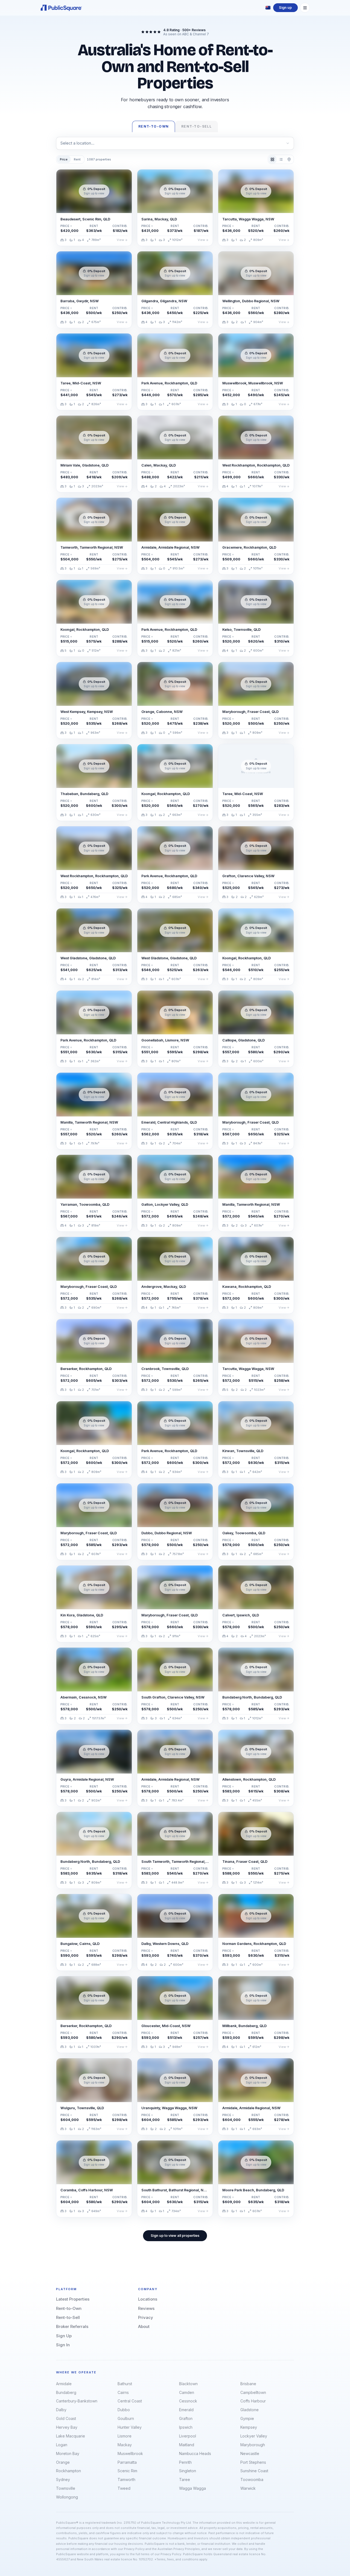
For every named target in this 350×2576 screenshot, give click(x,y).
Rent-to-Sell (68, 2317)
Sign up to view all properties (175, 2236)
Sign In (63, 2345)
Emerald (186, 2410)
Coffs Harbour (253, 2401)
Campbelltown (253, 2392)
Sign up (285, 8)
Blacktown (188, 2384)
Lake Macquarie (71, 2436)
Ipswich (186, 2427)
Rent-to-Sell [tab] (196, 126)
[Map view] (289, 159)
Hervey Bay (67, 2427)
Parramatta (127, 2462)
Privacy (146, 2317)
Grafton (186, 2418)
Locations (148, 2299)
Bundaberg (66, 2392)
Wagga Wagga (192, 2488)
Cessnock (188, 2401)
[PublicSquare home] (61, 8)
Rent (77, 159)
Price (64, 159)
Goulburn (126, 2418)
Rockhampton (68, 2471)
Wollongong (67, 2497)
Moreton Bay (68, 2453)
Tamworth (126, 2479)
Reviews (146, 2308)
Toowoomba (252, 2479)
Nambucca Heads (195, 2453)
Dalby (61, 2410)
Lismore (125, 2436)
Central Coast (130, 2401)
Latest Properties (73, 2299)
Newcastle (250, 2453)
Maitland (187, 2445)
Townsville (66, 2488)
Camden (187, 2392)
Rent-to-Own (69, 2308)
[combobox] (175, 143)
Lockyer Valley (254, 2436)
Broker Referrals (72, 2326)
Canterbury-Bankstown (77, 2401)
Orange (63, 2462)
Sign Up (64, 2336)
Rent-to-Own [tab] (154, 126)
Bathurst (125, 2384)
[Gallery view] (272, 159)
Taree (185, 2479)
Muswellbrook (130, 2453)
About (144, 2326)
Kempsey (249, 2427)
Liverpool (188, 2436)
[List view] (281, 159)
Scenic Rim (127, 2471)
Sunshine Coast (254, 2471)
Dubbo (124, 2410)
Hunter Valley (130, 2427)
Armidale (64, 2384)
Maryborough (253, 2445)
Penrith (185, 2462)
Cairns (123, 2392)
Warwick (248, 2488)
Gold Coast (66, 2418)
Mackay (125, 2445)
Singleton (188, 2471)
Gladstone (250, 2410)
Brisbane (248, 2384)
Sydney (63, 2479)
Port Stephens (253, 2462)
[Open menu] (305, 8)
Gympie (247, 2418)
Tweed (124, 2488)
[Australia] (268, 8)
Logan (62, 2445)
